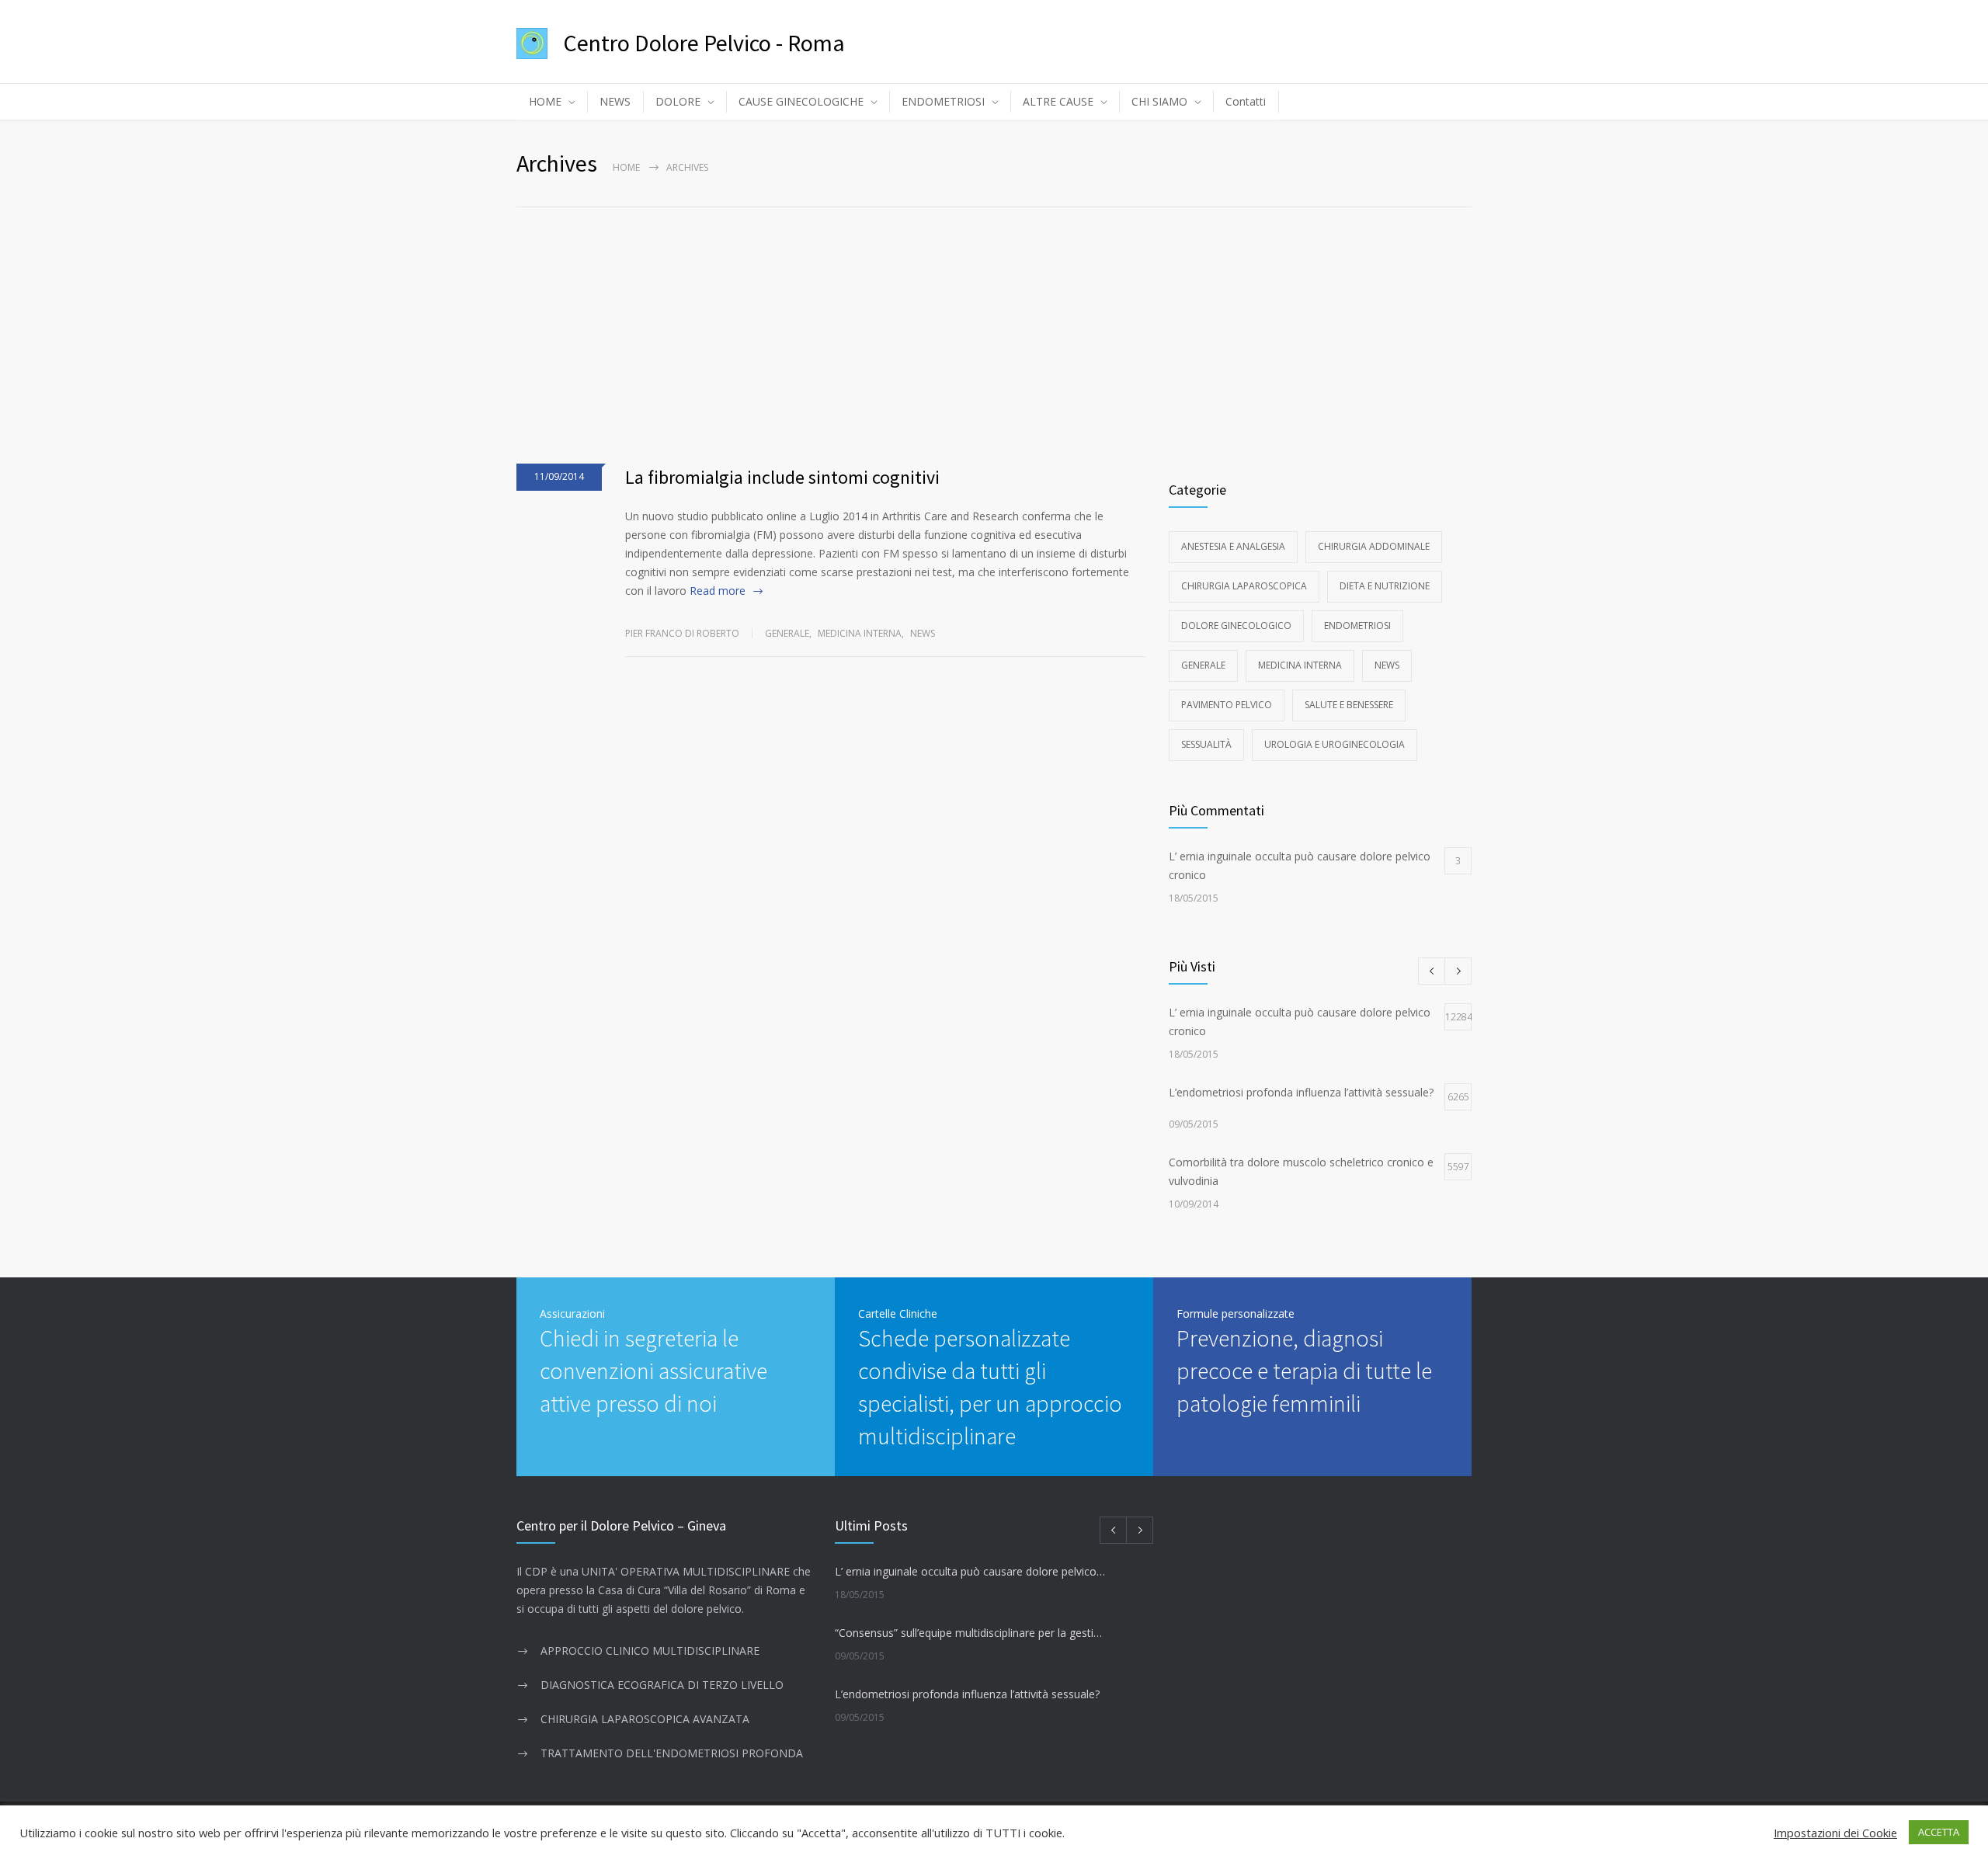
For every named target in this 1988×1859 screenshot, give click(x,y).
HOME (545, 101)
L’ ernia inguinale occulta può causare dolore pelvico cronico (970, 1571)
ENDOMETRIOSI (943, 101)
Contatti (1246, 101)
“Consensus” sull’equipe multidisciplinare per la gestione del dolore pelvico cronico (970, 1633)
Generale (787, 633)
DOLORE (678, 101)
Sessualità (1206, 744)
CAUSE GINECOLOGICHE (801, 101)
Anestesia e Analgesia (1233, 546)
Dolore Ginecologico (1236, 625)
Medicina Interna (860, 633)
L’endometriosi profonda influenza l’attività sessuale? (967, 1694)
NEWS (615, 101)
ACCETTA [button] (1939, 1832)
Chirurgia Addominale (1374, 546)
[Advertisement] (994, 324)
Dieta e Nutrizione (1385, 586)
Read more (718, 591)
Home (626, 167)
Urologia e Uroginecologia (1335, 744)
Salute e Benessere (1349, 705)
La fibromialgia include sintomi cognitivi (782, 477)
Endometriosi (1357, 625)
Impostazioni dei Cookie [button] (1835, 1833)
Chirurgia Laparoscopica (1244, 586)
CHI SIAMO (1159, 101)
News (923, 633)
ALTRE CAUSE (1058, 101)
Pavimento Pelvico (1227, 705)
